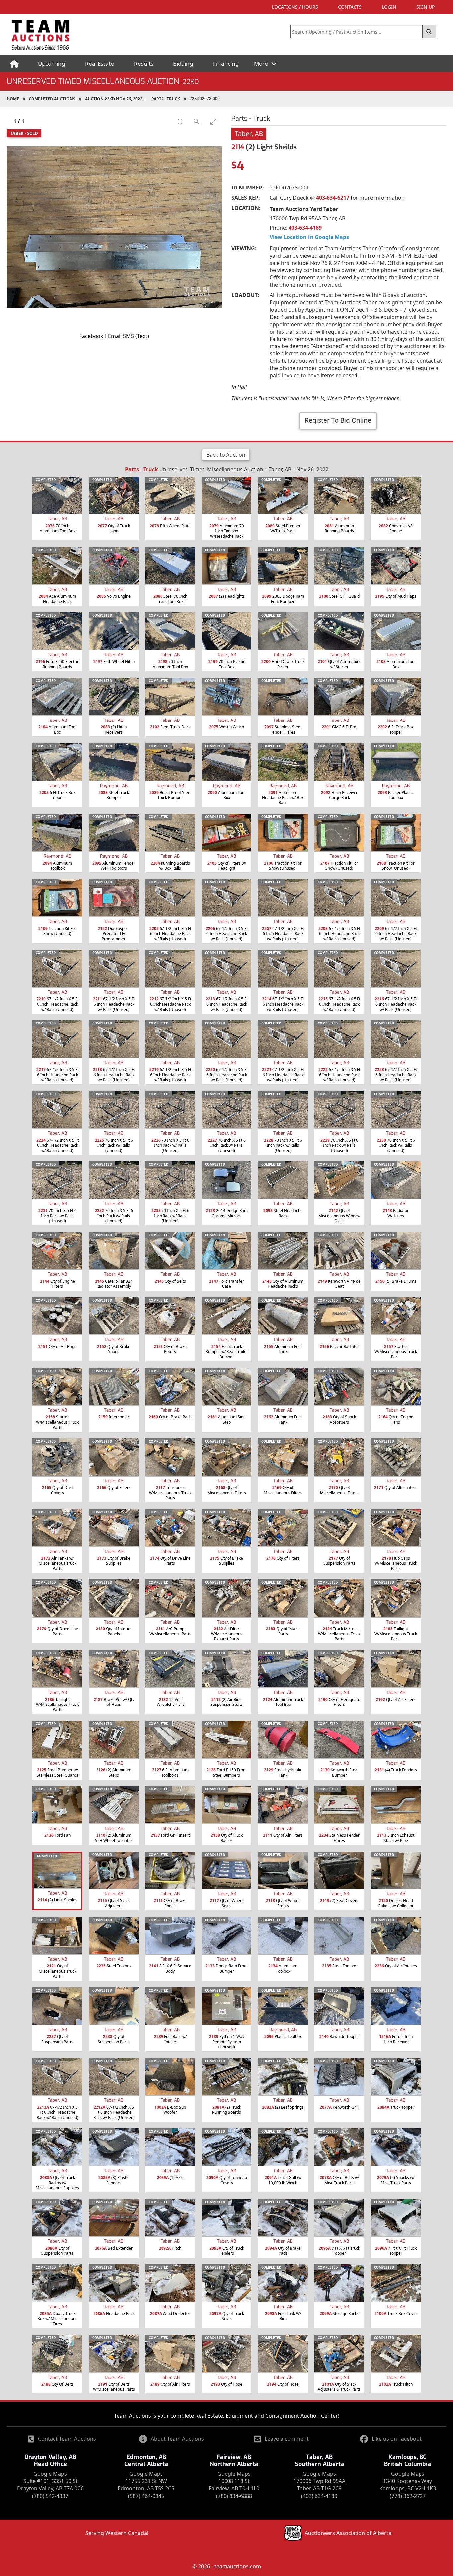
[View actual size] (197, 122)
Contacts (350, 7)
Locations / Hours (295, 7)
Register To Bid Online (338, 420)
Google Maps (50, 2474)
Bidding (183, 64)
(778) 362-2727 (408, 2496)
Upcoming (52, 64)
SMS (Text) (136, 336)
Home (13, 99)
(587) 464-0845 (146, 2496)
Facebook (91, 336)
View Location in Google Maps (309, 237)
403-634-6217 (333, 198)
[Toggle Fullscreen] (180, 122)
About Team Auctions (177, 2439)
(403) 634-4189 (319, 2496)
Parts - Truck (166, 99)
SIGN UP (425, 7)
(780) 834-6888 (234, 2496)
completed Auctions (52, 99)
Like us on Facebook (397, 2439)
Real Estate (99, 64)
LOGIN (389, 7)
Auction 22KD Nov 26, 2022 (114, 99)
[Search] (429, 32)
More (262, 64)
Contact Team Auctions (67, 2439)
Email (115, 336)
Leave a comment (287, 2439)
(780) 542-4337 (50, 2496)
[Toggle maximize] (213, 122)
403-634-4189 (305, 228)
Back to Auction (226, 455)
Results (144, 64)
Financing (226, 64)
